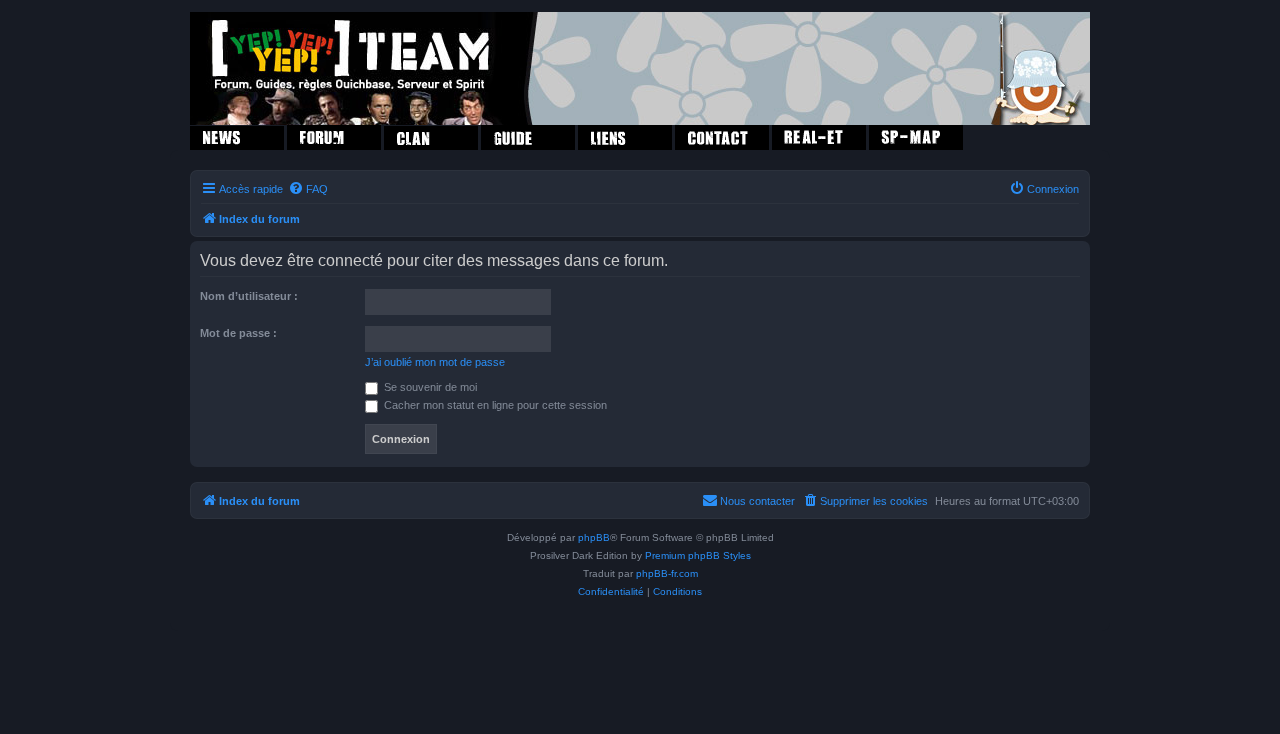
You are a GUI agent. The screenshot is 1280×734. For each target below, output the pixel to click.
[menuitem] (308, 189)
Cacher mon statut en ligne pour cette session (494, 405)
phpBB (594, 537)
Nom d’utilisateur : (249, 296)
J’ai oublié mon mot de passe (435, 362)
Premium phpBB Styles (698, 555)
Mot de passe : (238, 333)
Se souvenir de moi (429, 387)
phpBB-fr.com (667, 573)
